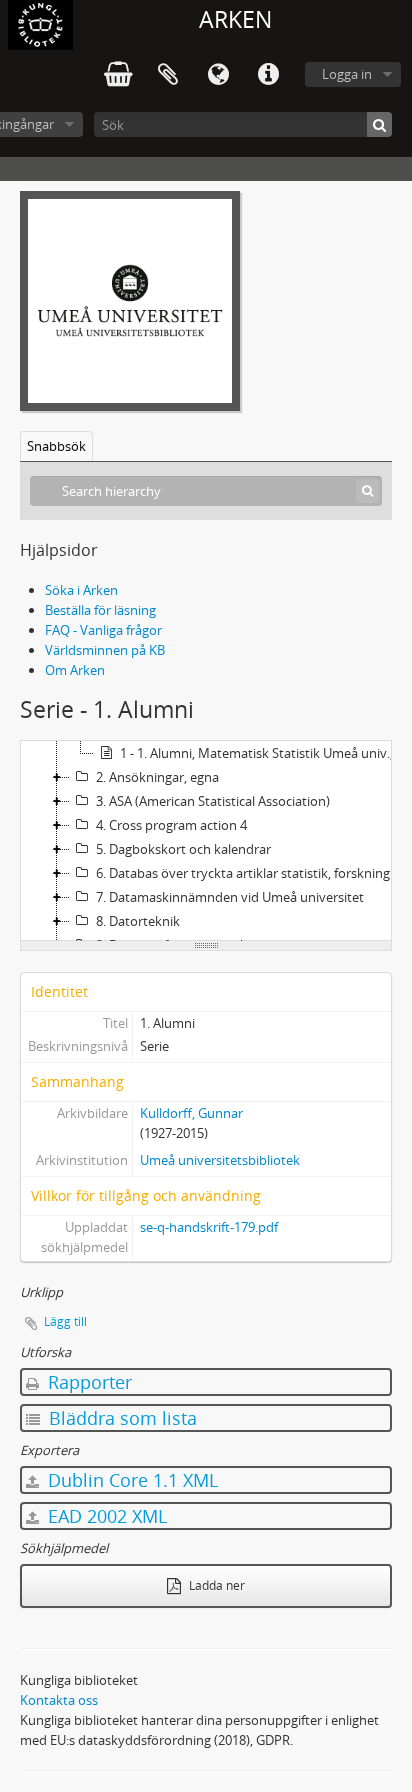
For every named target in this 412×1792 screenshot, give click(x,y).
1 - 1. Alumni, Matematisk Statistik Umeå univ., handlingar (264, 753)
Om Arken (75, 670)
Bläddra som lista (120, 1418)
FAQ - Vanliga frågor (103, 630)
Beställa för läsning (100, 610)
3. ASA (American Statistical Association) (213, 801)
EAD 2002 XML (105, 1516)
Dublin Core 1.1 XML (130, 1480)
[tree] (206, 841)
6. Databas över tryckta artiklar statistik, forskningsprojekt (252, 873)
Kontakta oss (59, 1700)
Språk (218, 75)
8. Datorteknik (138, 921)
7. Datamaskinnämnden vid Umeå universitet (230, 897)
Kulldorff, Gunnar (191, 1113)
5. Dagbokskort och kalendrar (183, 849)
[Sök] (379, 124)
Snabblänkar (268, 75)
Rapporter (87, 1382)
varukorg (118, 75)
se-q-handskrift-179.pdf (209, 1227)
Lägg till (65, 1321)
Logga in (347, 74)
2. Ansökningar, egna (157, 777)
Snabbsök (56, 446)
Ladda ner (215, 1585)
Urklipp (168, 75)
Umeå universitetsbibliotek (220, 1160)
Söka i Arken (81, 590)
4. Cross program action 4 (171, 825)
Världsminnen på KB (105, 650)
